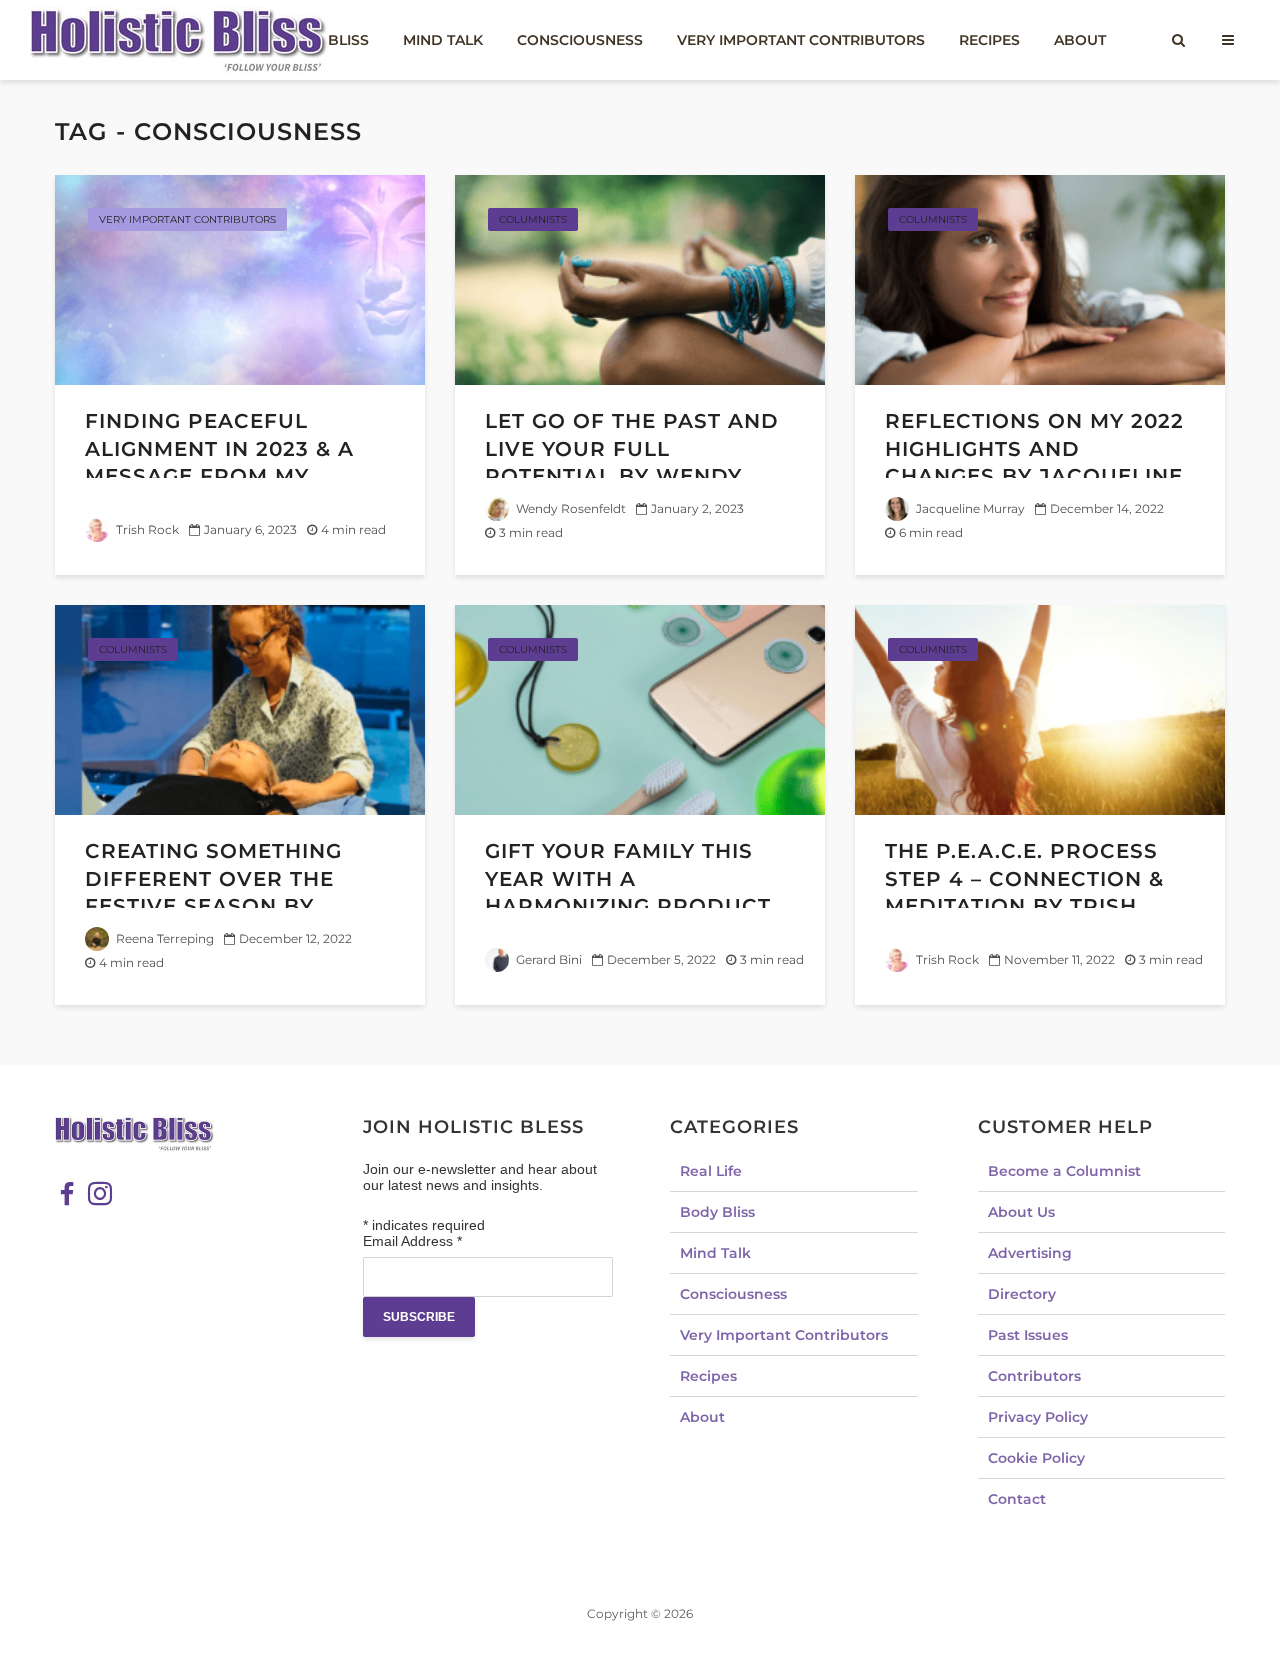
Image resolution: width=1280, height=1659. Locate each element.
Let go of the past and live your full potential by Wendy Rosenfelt (632, 462)
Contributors (1034, 1376)
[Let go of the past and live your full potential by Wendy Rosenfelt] (640, 279)
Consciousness (580, 40)
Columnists (533, 219)
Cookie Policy (1036, 1458)
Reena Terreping (163, 938)
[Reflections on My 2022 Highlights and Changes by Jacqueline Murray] (1040, 279)
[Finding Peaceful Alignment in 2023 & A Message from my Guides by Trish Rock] (240, 279)
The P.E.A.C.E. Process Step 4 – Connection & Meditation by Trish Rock (1024, 892)
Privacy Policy (1038, 1417)
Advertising (1030, 1253)
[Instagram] (100, 1194)
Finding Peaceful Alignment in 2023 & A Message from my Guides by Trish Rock (220, 462)
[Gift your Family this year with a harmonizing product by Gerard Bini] (640, 709)
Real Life (711, 1171)
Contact (1017, 1499)
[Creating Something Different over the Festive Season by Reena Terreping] (240, 709)
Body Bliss (717, 1212)
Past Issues (1028, 1335)
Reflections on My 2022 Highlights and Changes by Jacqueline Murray (1034, 462)
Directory (1022, 1294)
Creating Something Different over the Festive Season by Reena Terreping (213, 892)
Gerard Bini (547, 959)
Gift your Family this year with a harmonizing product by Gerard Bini (628, 892)
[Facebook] (67, 1194)
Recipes (989, 40)
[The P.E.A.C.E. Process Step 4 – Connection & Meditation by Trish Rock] (1040, 709)
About (1080, 40)
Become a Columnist (1064, 1171)
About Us (1021, 1212)
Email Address (412, 1241)
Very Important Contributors (801, 40)
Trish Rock (146, 529)
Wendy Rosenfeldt (569, 508)
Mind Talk (443, 40)
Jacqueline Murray (969, 508)
